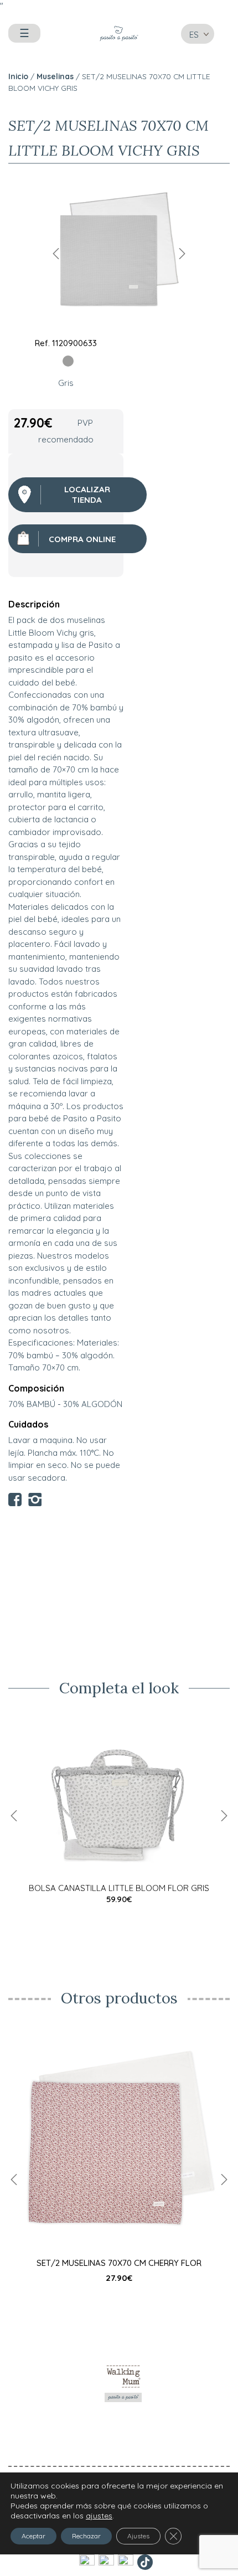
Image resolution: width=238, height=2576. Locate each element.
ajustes (99, 2515)
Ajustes (138, 2535)
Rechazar (86, 2535)
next (182, 253)
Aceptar (33, 2535)
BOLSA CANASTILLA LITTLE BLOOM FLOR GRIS (119, 1888)
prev (56, 253)
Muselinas (55, 76)
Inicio (18, 76)
